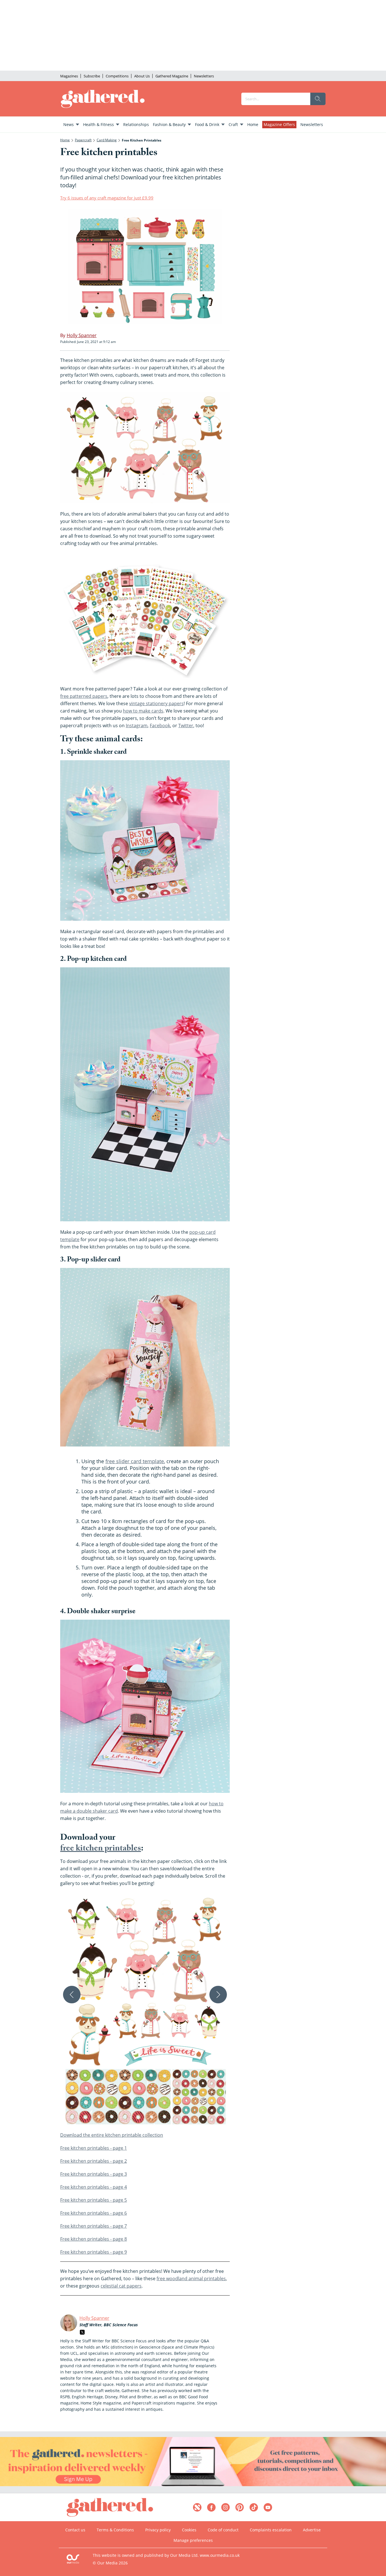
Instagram (137, 726)
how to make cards (143, 711)
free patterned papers (84, 696)
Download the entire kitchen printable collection (112, 2135)
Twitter (186, 726)
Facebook (160, 726)
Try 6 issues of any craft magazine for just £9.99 (107, 198)
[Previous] (72, 1995)
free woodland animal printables (191, 2279)
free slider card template (135, 1461)
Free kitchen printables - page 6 (94, 2213)
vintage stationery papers (156, 703)
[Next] (218, 1995)
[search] (318, 99)
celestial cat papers (121, 2286)
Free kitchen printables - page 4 (94, 2187)
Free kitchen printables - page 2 (94, 2161)
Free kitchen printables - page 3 (94, 2174)
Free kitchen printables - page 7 (94, 2226)
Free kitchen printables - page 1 (94, 2148)
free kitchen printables (101, 1849)
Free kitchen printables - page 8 (94, 2239)
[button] (145, 2011)
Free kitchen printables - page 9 (94, 2252)
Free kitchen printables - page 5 (94, 2200)
